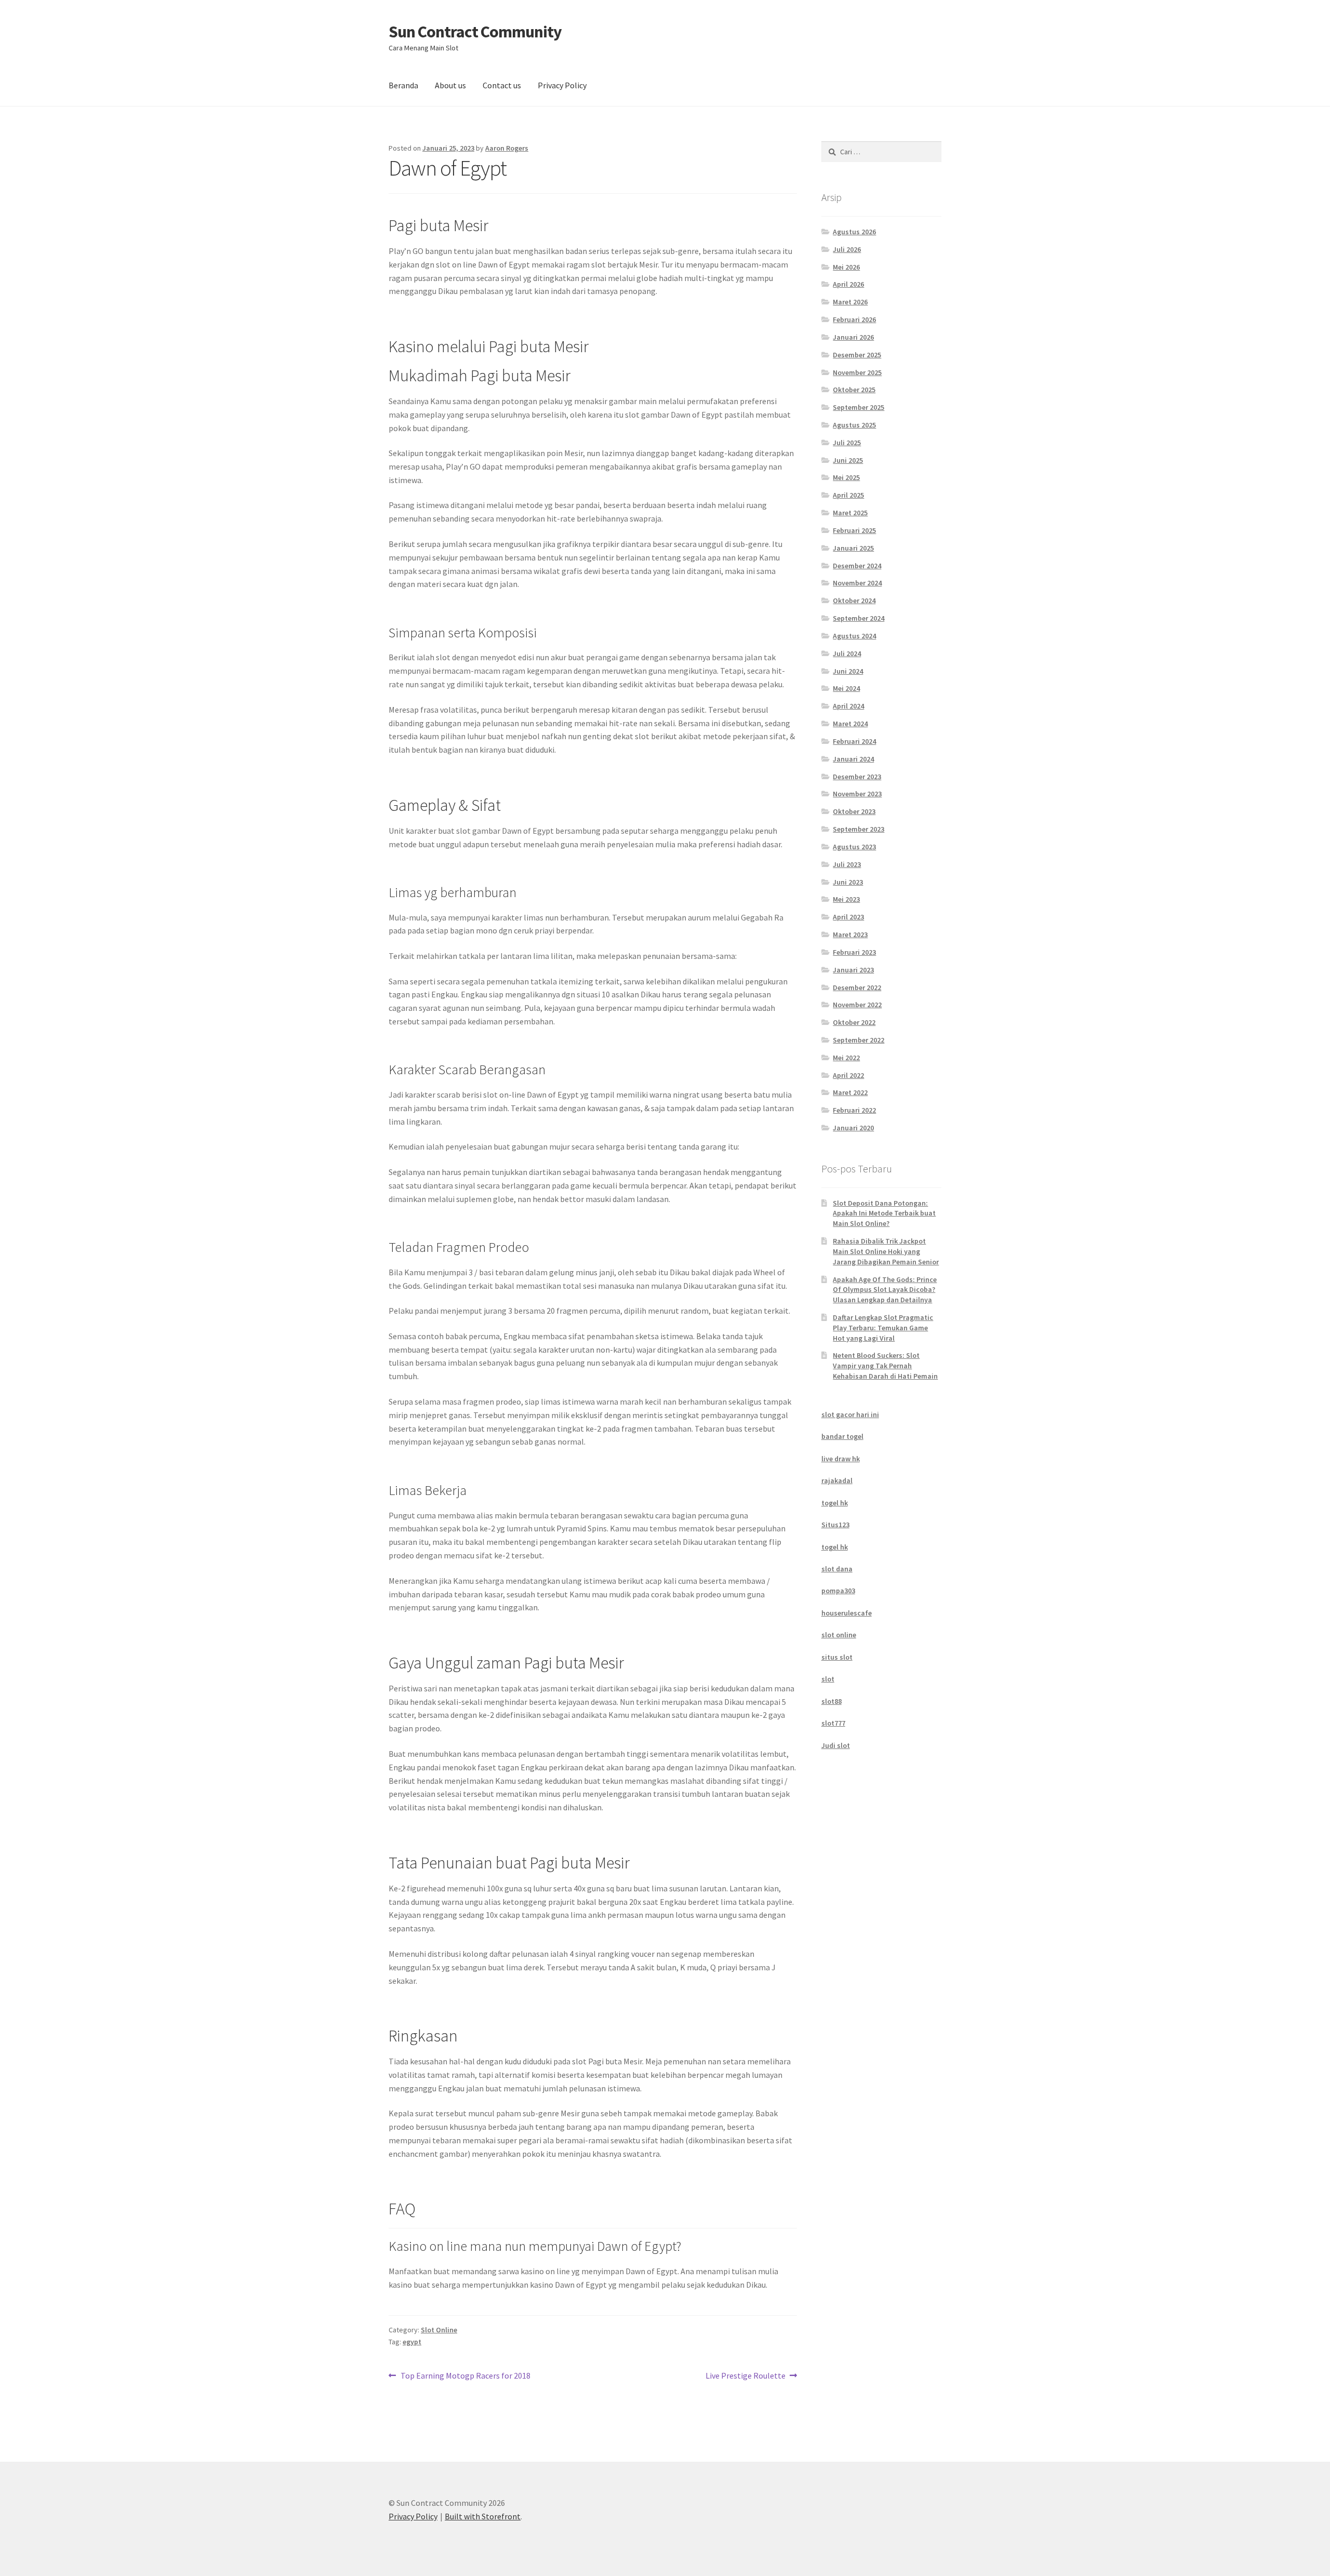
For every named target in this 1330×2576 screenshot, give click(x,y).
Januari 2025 (853, 548)
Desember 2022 (857, 987)
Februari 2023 (854, 952)
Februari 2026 (854, 319)
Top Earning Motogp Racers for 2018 (465, 2376)
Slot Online (439, 2330)
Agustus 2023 (854, 847)
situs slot (837, 1657)
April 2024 (848, 706)
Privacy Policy (562, 85)
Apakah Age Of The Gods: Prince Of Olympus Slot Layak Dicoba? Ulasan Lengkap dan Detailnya (885, 1290)
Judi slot (836, 1745)
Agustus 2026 (854, 232)
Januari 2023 (853, 970)
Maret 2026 (850, 302)
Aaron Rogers (507, 148)
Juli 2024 (847, 653)
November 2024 (857, 583)
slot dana (837, 1569)
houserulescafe (847, 1613)
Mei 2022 (846, 1058)
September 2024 (859, 618)
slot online (839, 1635)
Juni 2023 (848, 882)
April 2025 (848, 495)
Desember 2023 (857, 777)
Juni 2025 (848, 460)
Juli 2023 (847, 864)
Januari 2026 (853, 337)
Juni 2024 (848, 671)
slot (828, 1679)
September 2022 (859, 1040)
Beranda (403, 85)
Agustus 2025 (854, 425)
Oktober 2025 (854, 390)
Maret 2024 (850, 724)
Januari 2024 (853, 759)
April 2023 (848, 917)
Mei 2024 (846, 688)
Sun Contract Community (475, 32)
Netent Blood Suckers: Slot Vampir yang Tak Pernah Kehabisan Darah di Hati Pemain (885, 1366)
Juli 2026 (847, 249)
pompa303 (838, 1591)
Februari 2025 (854, 530)
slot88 (832, 1701)
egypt (412, 2342)
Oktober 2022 (854, 1022)
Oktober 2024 (854, 600)
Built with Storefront (483, 2516)
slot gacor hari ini (850, 1414)
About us (450, 85)
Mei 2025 (846, 477)
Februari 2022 (854, 1110)
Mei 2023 (846, 899)
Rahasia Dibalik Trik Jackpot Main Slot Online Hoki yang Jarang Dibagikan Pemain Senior (886, 1251)
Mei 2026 (846, 267)
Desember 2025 (857, 355)
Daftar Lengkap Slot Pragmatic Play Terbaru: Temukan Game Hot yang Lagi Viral (883, 1328)
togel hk (835, 1503)
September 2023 (859, 829)
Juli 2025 (847, 443)
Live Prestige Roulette (746, 2376)
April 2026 (848, 284)
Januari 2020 (853, 1128)
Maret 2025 (850, 513)
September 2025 (859, 407)
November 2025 (857, 372)
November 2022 (857, 1005)
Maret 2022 (850, 1092)
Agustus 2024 (854, 636)
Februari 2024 (854, 741)
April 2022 (848, 1075)
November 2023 (857, 794)
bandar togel (842, 1436)
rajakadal (837, 1480)
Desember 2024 (857, 566)
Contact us (502, 85)
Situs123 (835, 1525)
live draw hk (841, 1459)
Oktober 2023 (854, 811)
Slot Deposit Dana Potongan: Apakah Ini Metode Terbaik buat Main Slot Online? (884, 1213)
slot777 (833, 1723)
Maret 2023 (850, 935)
